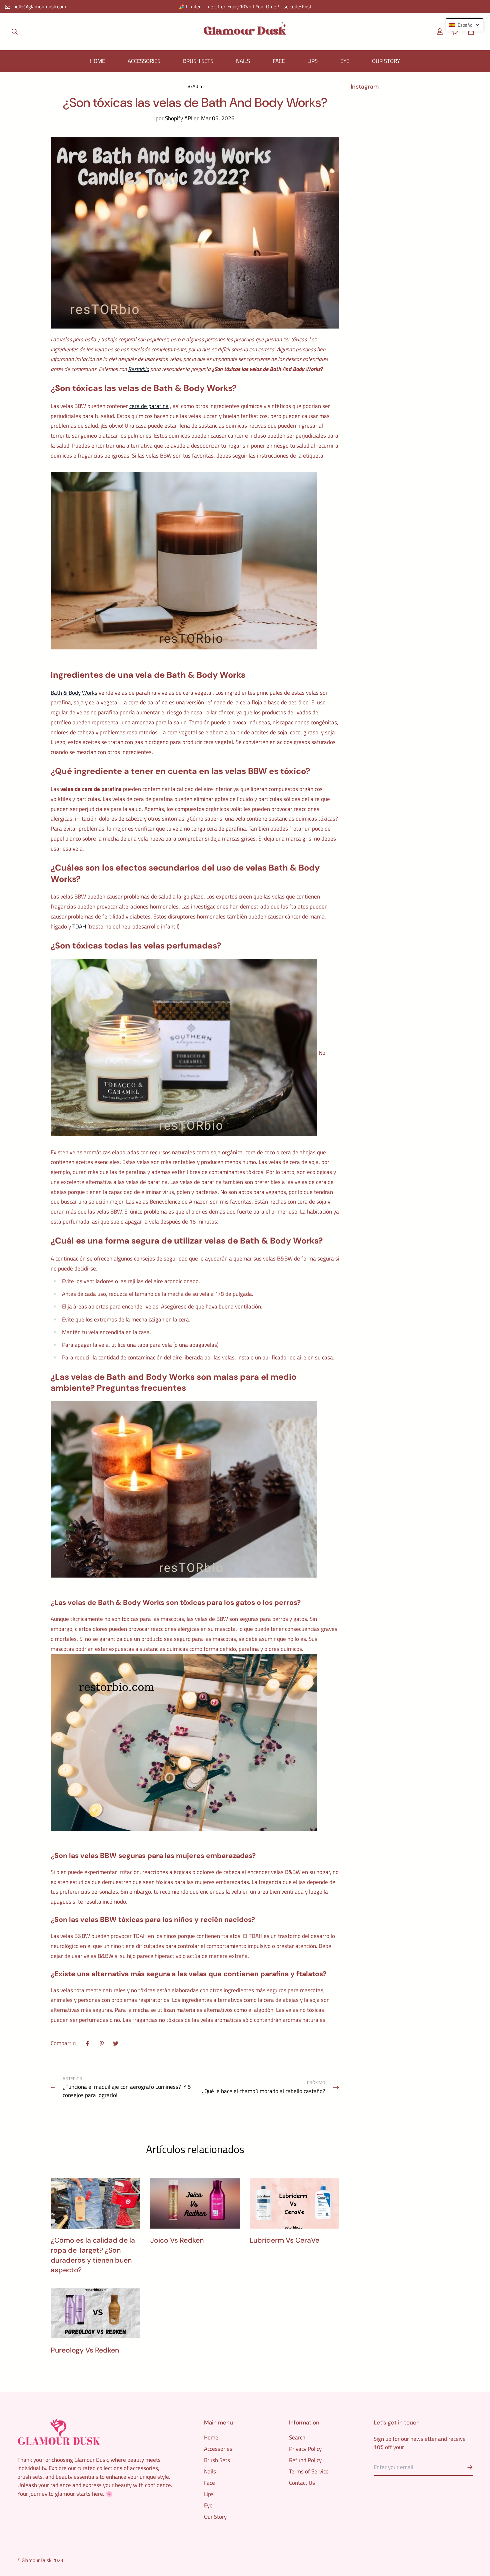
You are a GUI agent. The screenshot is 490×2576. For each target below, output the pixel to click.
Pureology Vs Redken (85, 2350)
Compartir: (63, 2043)
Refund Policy (305, 2460)
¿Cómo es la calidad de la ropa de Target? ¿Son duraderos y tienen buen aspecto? (93, 2255)
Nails (243, 61)
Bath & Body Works (74, 693)
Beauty (195, 86)
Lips (312, 61)
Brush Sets (198, 61)
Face (279, 61)
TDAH (79, 926)
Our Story (386, 61)
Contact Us (302, 2483)
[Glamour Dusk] (245, 32)
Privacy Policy (305, 2449)
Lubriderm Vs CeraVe (284, 2240)
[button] (469, 32)
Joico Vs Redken (177, 2240)
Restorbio (138, 369)
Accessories (144, 61)
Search (297, 2437)
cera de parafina (149, 406)
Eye (345, 61)
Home (97, 61)
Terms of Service (309, 2471)
